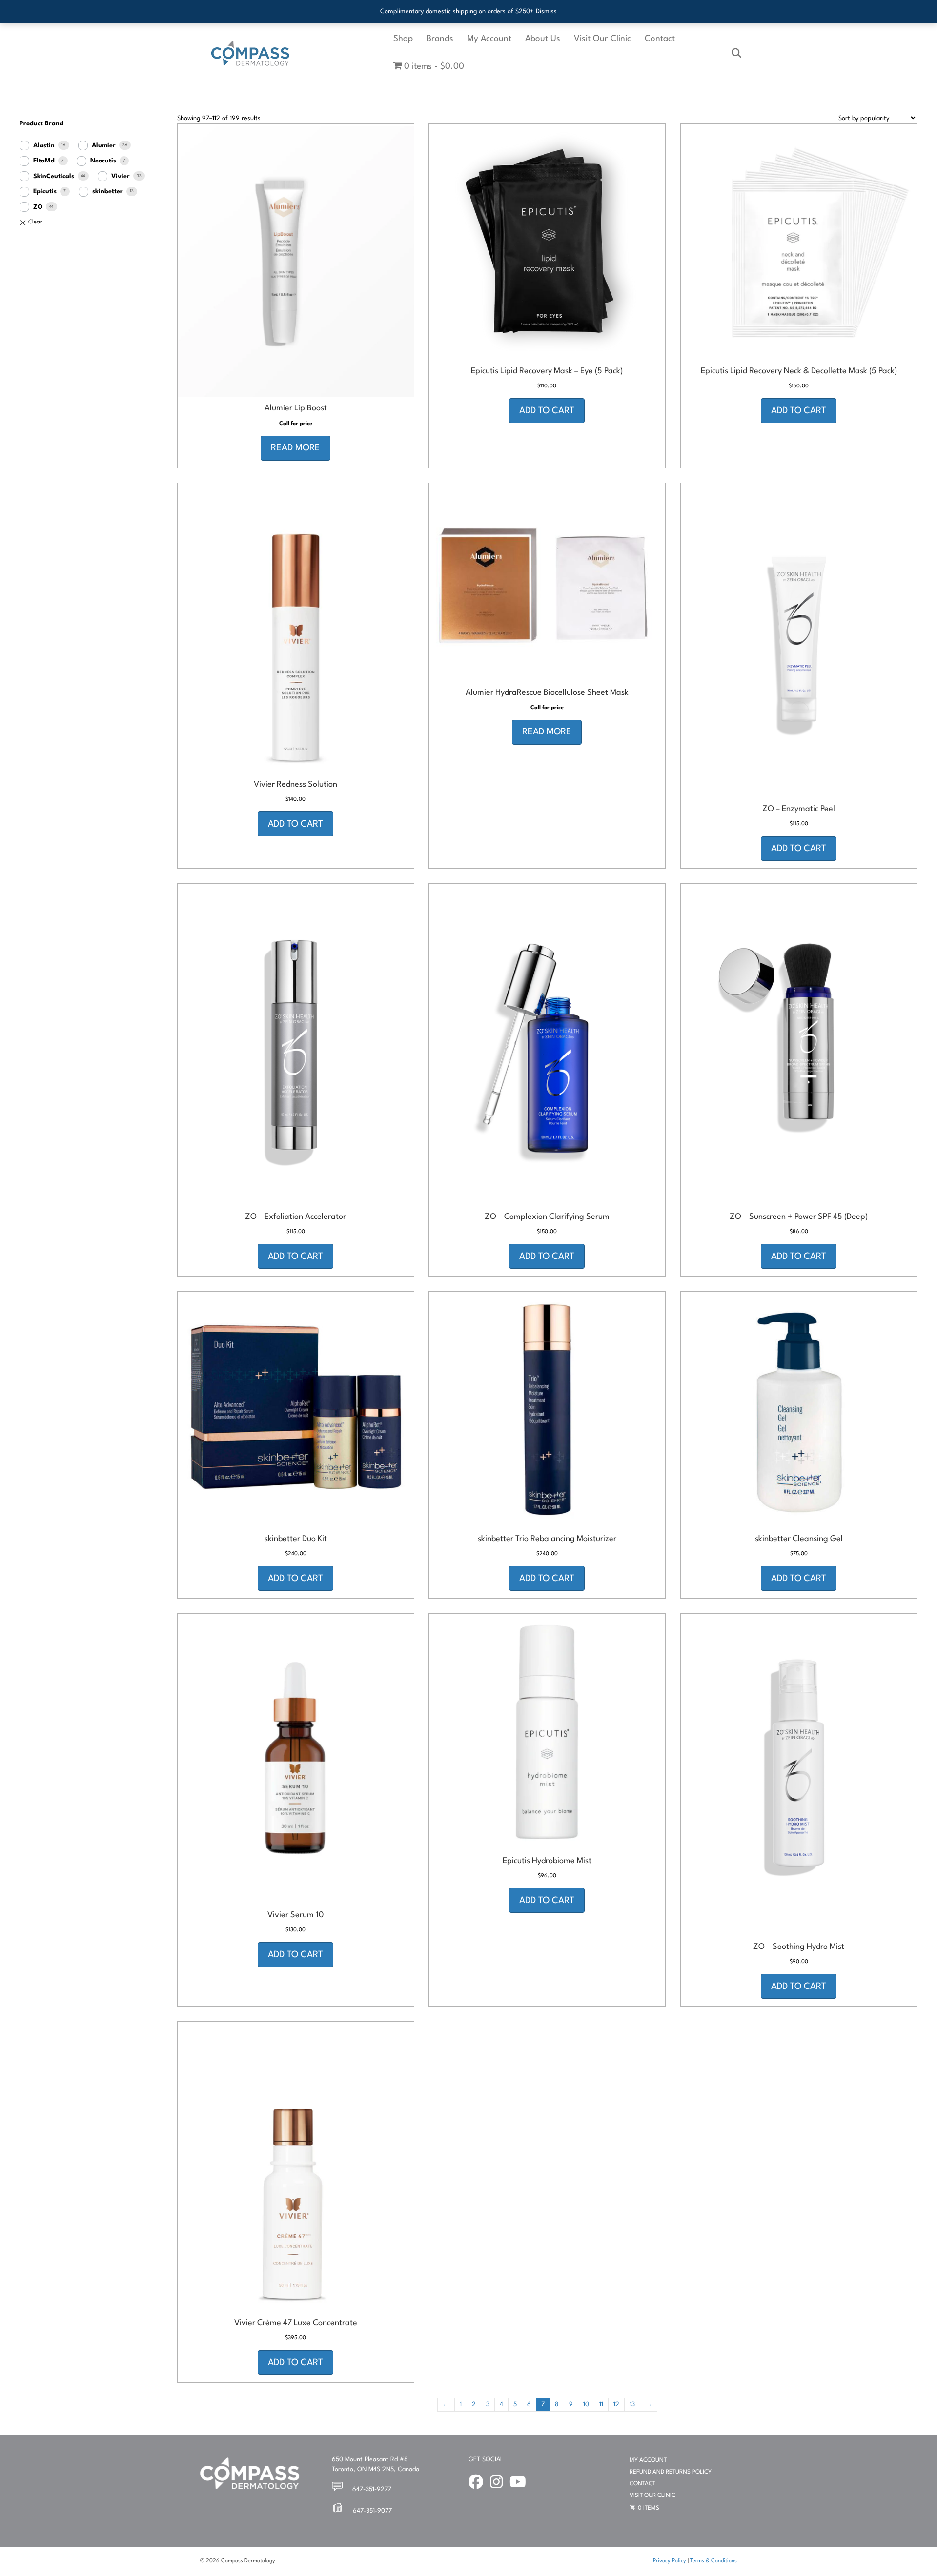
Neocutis (103, 161)
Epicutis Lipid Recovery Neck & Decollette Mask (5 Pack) (799, 371)
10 (586, 2404)
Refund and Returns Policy (671, 2472)
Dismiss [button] (546, 11)
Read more (295, 448)
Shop (403, 39)
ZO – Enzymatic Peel (799, 809)
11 (601, 2404)
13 (632, 2404)
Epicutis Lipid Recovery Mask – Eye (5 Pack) (547, 371)
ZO (38, 207)
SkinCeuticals (54, 176)
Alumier (104, 146)
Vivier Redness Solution (295, 784)
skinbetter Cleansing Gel (799, 1539)
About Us (543, 39)
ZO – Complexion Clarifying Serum (547, 1217)
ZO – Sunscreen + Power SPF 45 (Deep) (799, 1217)
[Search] (731, 53)
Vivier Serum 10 (295, 1915)
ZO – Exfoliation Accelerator (295, 1217)
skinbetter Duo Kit (296, 1539)
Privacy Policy (670, 2561)
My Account (489, 39)
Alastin (44, 146)
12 (616, 2404)
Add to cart (547, 411)
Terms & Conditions (713, 2561)
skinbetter (108, 192)
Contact (660, 39)
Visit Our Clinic (602, 39)
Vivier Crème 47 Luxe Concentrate (296, 2323)
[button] (295, 385)
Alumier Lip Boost (296, 408)
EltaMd (44, 161)
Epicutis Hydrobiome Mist (547, 1861)
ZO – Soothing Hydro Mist (799, 1947)
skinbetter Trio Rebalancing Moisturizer (547, 1539)
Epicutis (45, 192)
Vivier (121, 176)
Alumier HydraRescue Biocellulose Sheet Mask (547, 693)
